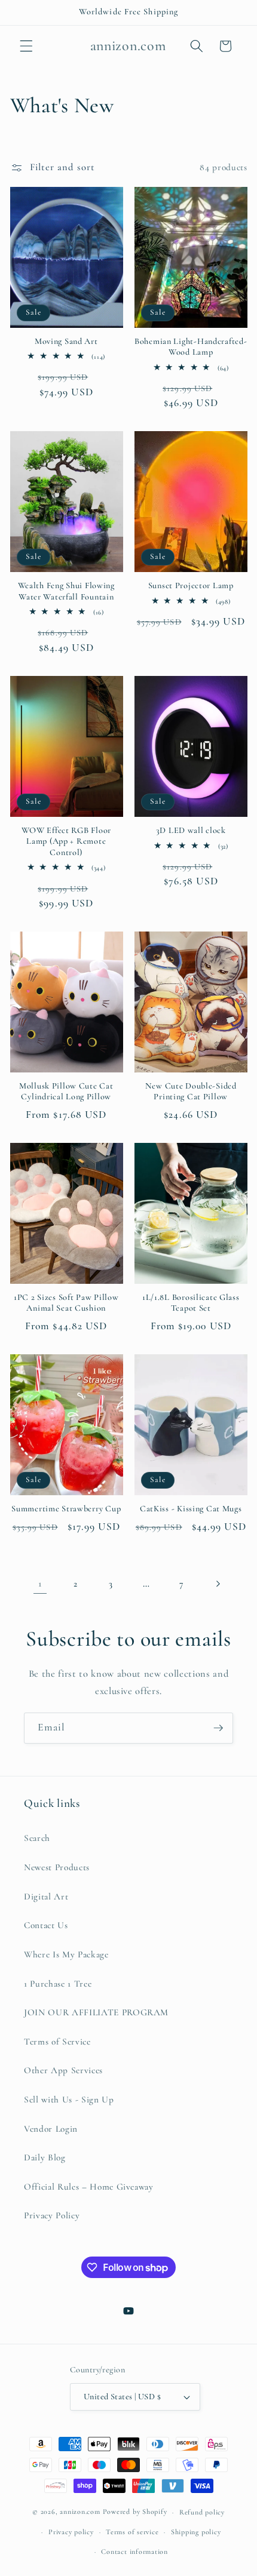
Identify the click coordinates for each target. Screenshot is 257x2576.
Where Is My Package (66, 1954)
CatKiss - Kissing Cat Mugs (191, 1509)
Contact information (134, 2552)
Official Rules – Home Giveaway (89, 2187)
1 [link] (40, 1584)
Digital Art (46, 1896)
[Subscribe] (218, 1728)
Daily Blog (45, 2157)
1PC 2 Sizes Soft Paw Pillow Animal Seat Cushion (66, 1303)
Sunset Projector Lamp (191, 585)
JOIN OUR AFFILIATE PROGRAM (96, 2012)
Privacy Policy (52, 2215)
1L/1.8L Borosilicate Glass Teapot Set (191, 1303)
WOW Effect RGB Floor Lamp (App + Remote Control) (66, 841)
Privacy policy (71, 2532)
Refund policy (202, 2512)
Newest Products (57, 1867)
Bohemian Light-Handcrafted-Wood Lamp (191, 347)
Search (37, 1838)
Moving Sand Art (66, 341)
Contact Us (46, 1925)
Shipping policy (196, 2532)
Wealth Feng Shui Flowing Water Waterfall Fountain (66, 591)
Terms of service (132, 2532)
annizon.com (80, 2512)
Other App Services (63, 2070)
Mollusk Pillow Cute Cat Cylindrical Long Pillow (66, 1091)
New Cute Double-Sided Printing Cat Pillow (191, 1091)
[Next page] (217, 1584)
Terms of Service (57, 2042)
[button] (26, 46)
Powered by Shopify (135, 2512)
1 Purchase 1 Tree (58, 1984)
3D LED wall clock (191, 830)
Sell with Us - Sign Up (69, 2099)
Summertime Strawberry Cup (66, 1509)
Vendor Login (51, 2129)
